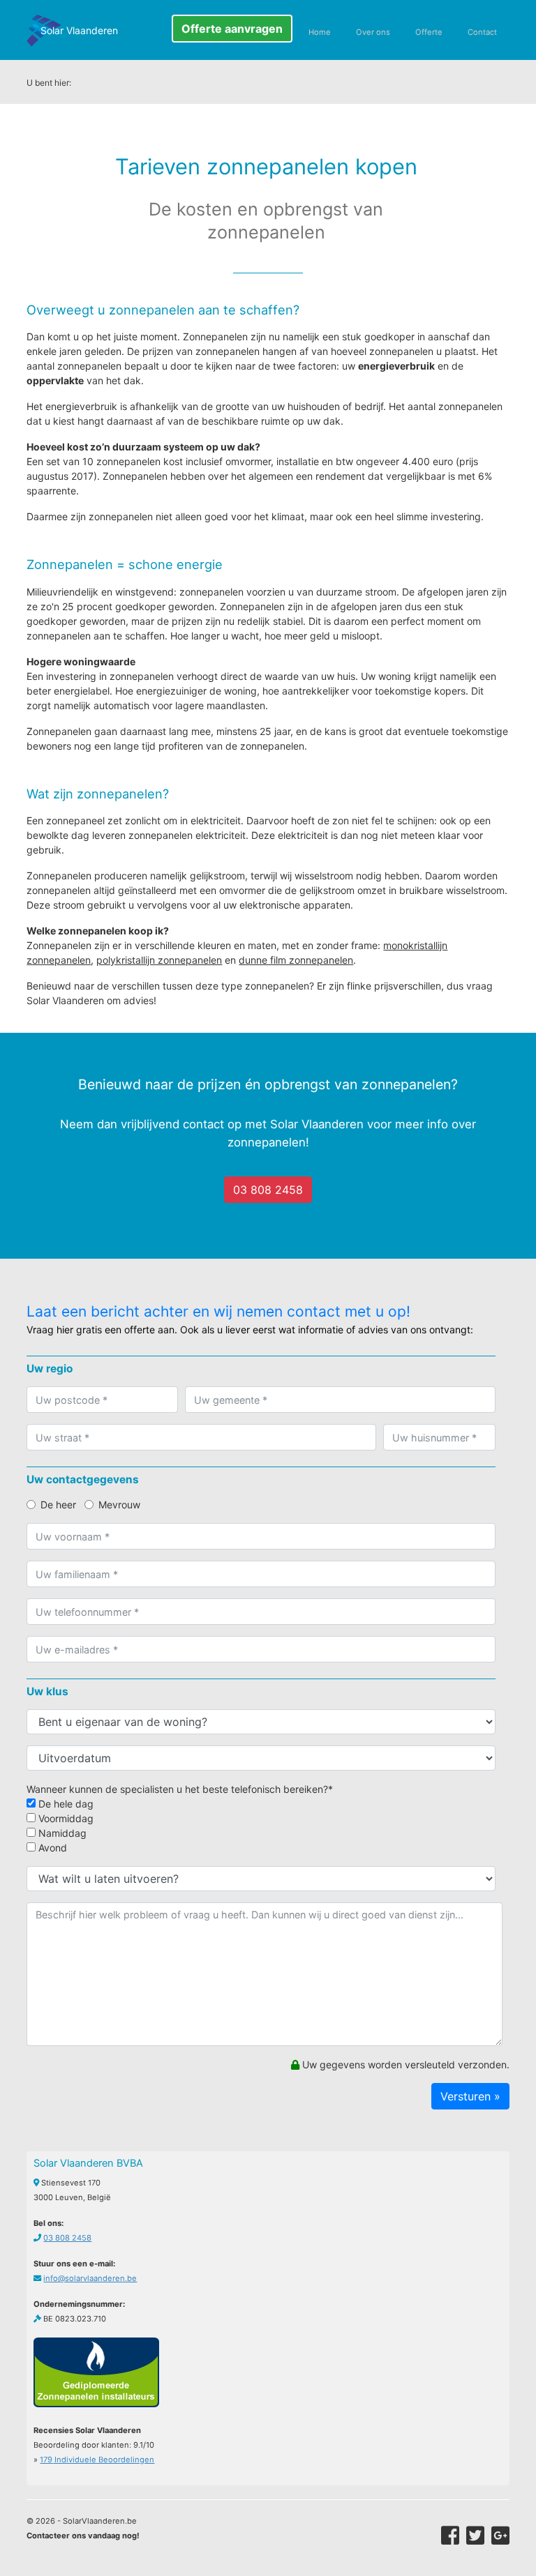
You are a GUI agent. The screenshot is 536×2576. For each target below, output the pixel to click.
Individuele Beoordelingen (97, 2460)
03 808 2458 (268, 1190)
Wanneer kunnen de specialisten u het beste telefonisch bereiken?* (180, 1789)
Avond (51, 1848)
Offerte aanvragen (232, 29)
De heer (58, 1505)
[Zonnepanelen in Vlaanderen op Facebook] (450, 2536)
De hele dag (65, 1804)
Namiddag (61, 1833)
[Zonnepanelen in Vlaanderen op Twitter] (475, 2536)
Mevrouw (119, 1505)
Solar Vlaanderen (79, 30)
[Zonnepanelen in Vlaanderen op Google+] (500, 2536)
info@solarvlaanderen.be (90, 2278)
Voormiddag (65, 1818)
